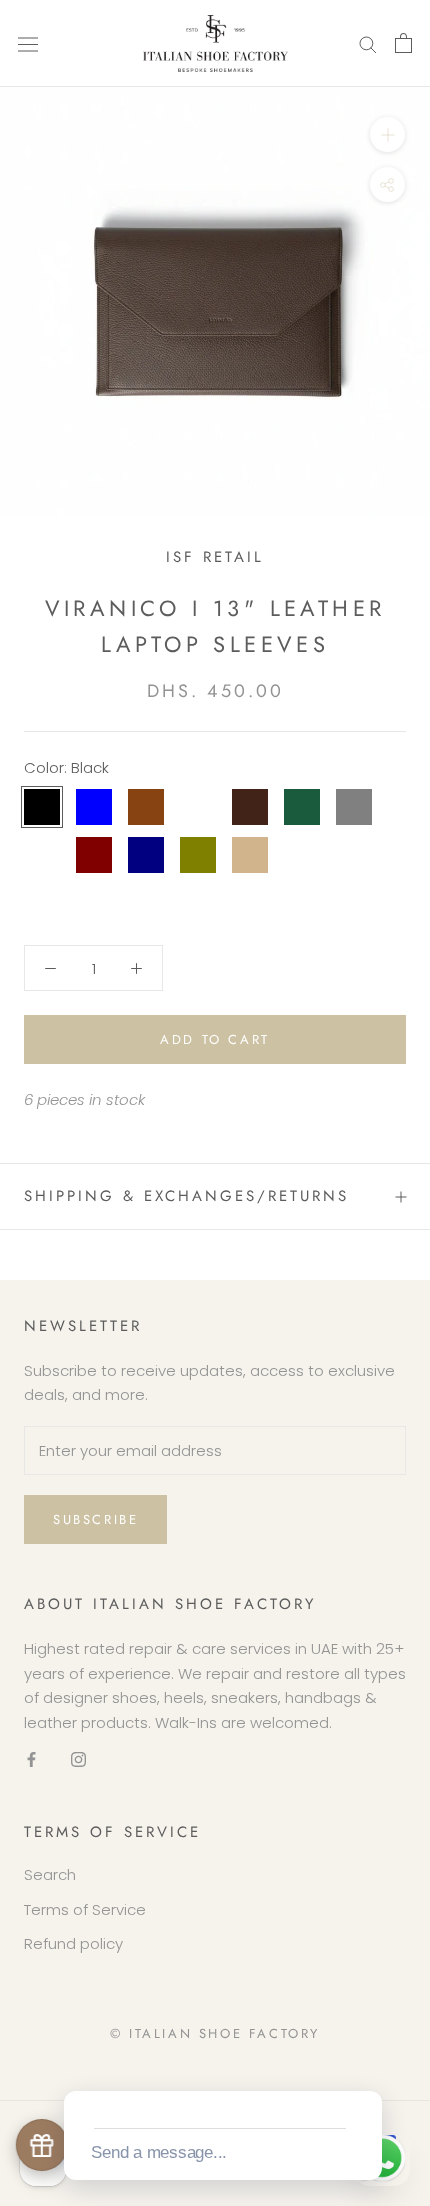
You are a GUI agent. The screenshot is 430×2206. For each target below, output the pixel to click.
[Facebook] (31, 1759)
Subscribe (95, 1519)
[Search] (368, 43)
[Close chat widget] (365, 2068)
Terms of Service (85, 1909)
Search (50, 1874)
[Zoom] (387, 134)
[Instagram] (78, 1759)
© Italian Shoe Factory (215, 2033)
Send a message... (159, 2152)
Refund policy (73, 1943)
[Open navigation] (28, 43)
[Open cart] (403, 43)
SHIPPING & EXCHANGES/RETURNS (186, 1196)
